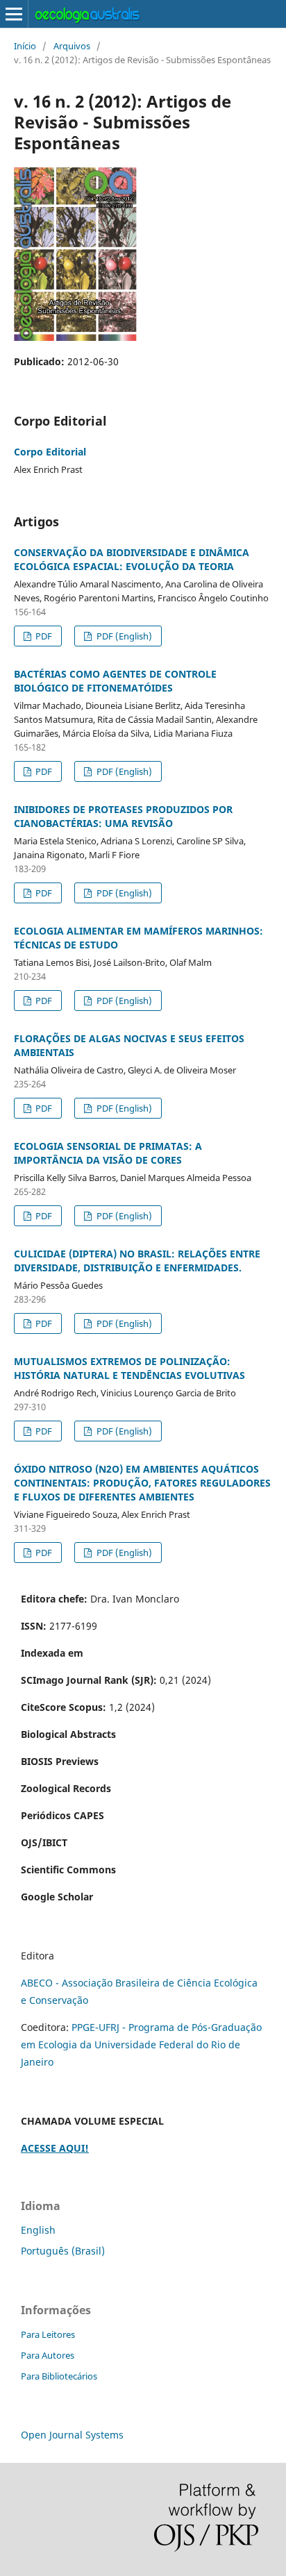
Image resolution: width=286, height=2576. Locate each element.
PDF (43, 636)
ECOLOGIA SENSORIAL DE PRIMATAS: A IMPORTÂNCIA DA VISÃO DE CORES (108, 1153)
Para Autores (48, 2355)
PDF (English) (123, 636)
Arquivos (72, 46)
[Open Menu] (14, 14)
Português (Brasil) (63, 2251)
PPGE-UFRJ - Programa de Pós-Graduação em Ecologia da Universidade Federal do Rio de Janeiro (141, 2044)
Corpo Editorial (50, 452)
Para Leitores (48, 2334)
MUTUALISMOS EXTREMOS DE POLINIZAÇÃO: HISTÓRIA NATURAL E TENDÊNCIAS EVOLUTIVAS (129, 1368)
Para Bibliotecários (59, 2376)
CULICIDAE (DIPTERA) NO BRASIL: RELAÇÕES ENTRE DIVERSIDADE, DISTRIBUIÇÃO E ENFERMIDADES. (137, 1261)
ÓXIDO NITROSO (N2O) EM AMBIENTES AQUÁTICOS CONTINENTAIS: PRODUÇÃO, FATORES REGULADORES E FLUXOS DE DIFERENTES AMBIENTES (142, 1483)
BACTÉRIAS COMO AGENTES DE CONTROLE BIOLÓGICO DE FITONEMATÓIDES (115, 681)
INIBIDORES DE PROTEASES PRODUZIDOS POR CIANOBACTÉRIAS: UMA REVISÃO (123, 816)
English (38, 2230)
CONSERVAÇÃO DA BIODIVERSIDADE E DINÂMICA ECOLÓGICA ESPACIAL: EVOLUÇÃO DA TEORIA (132, 559)
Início (25, 46)
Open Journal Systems (72, 2435)
